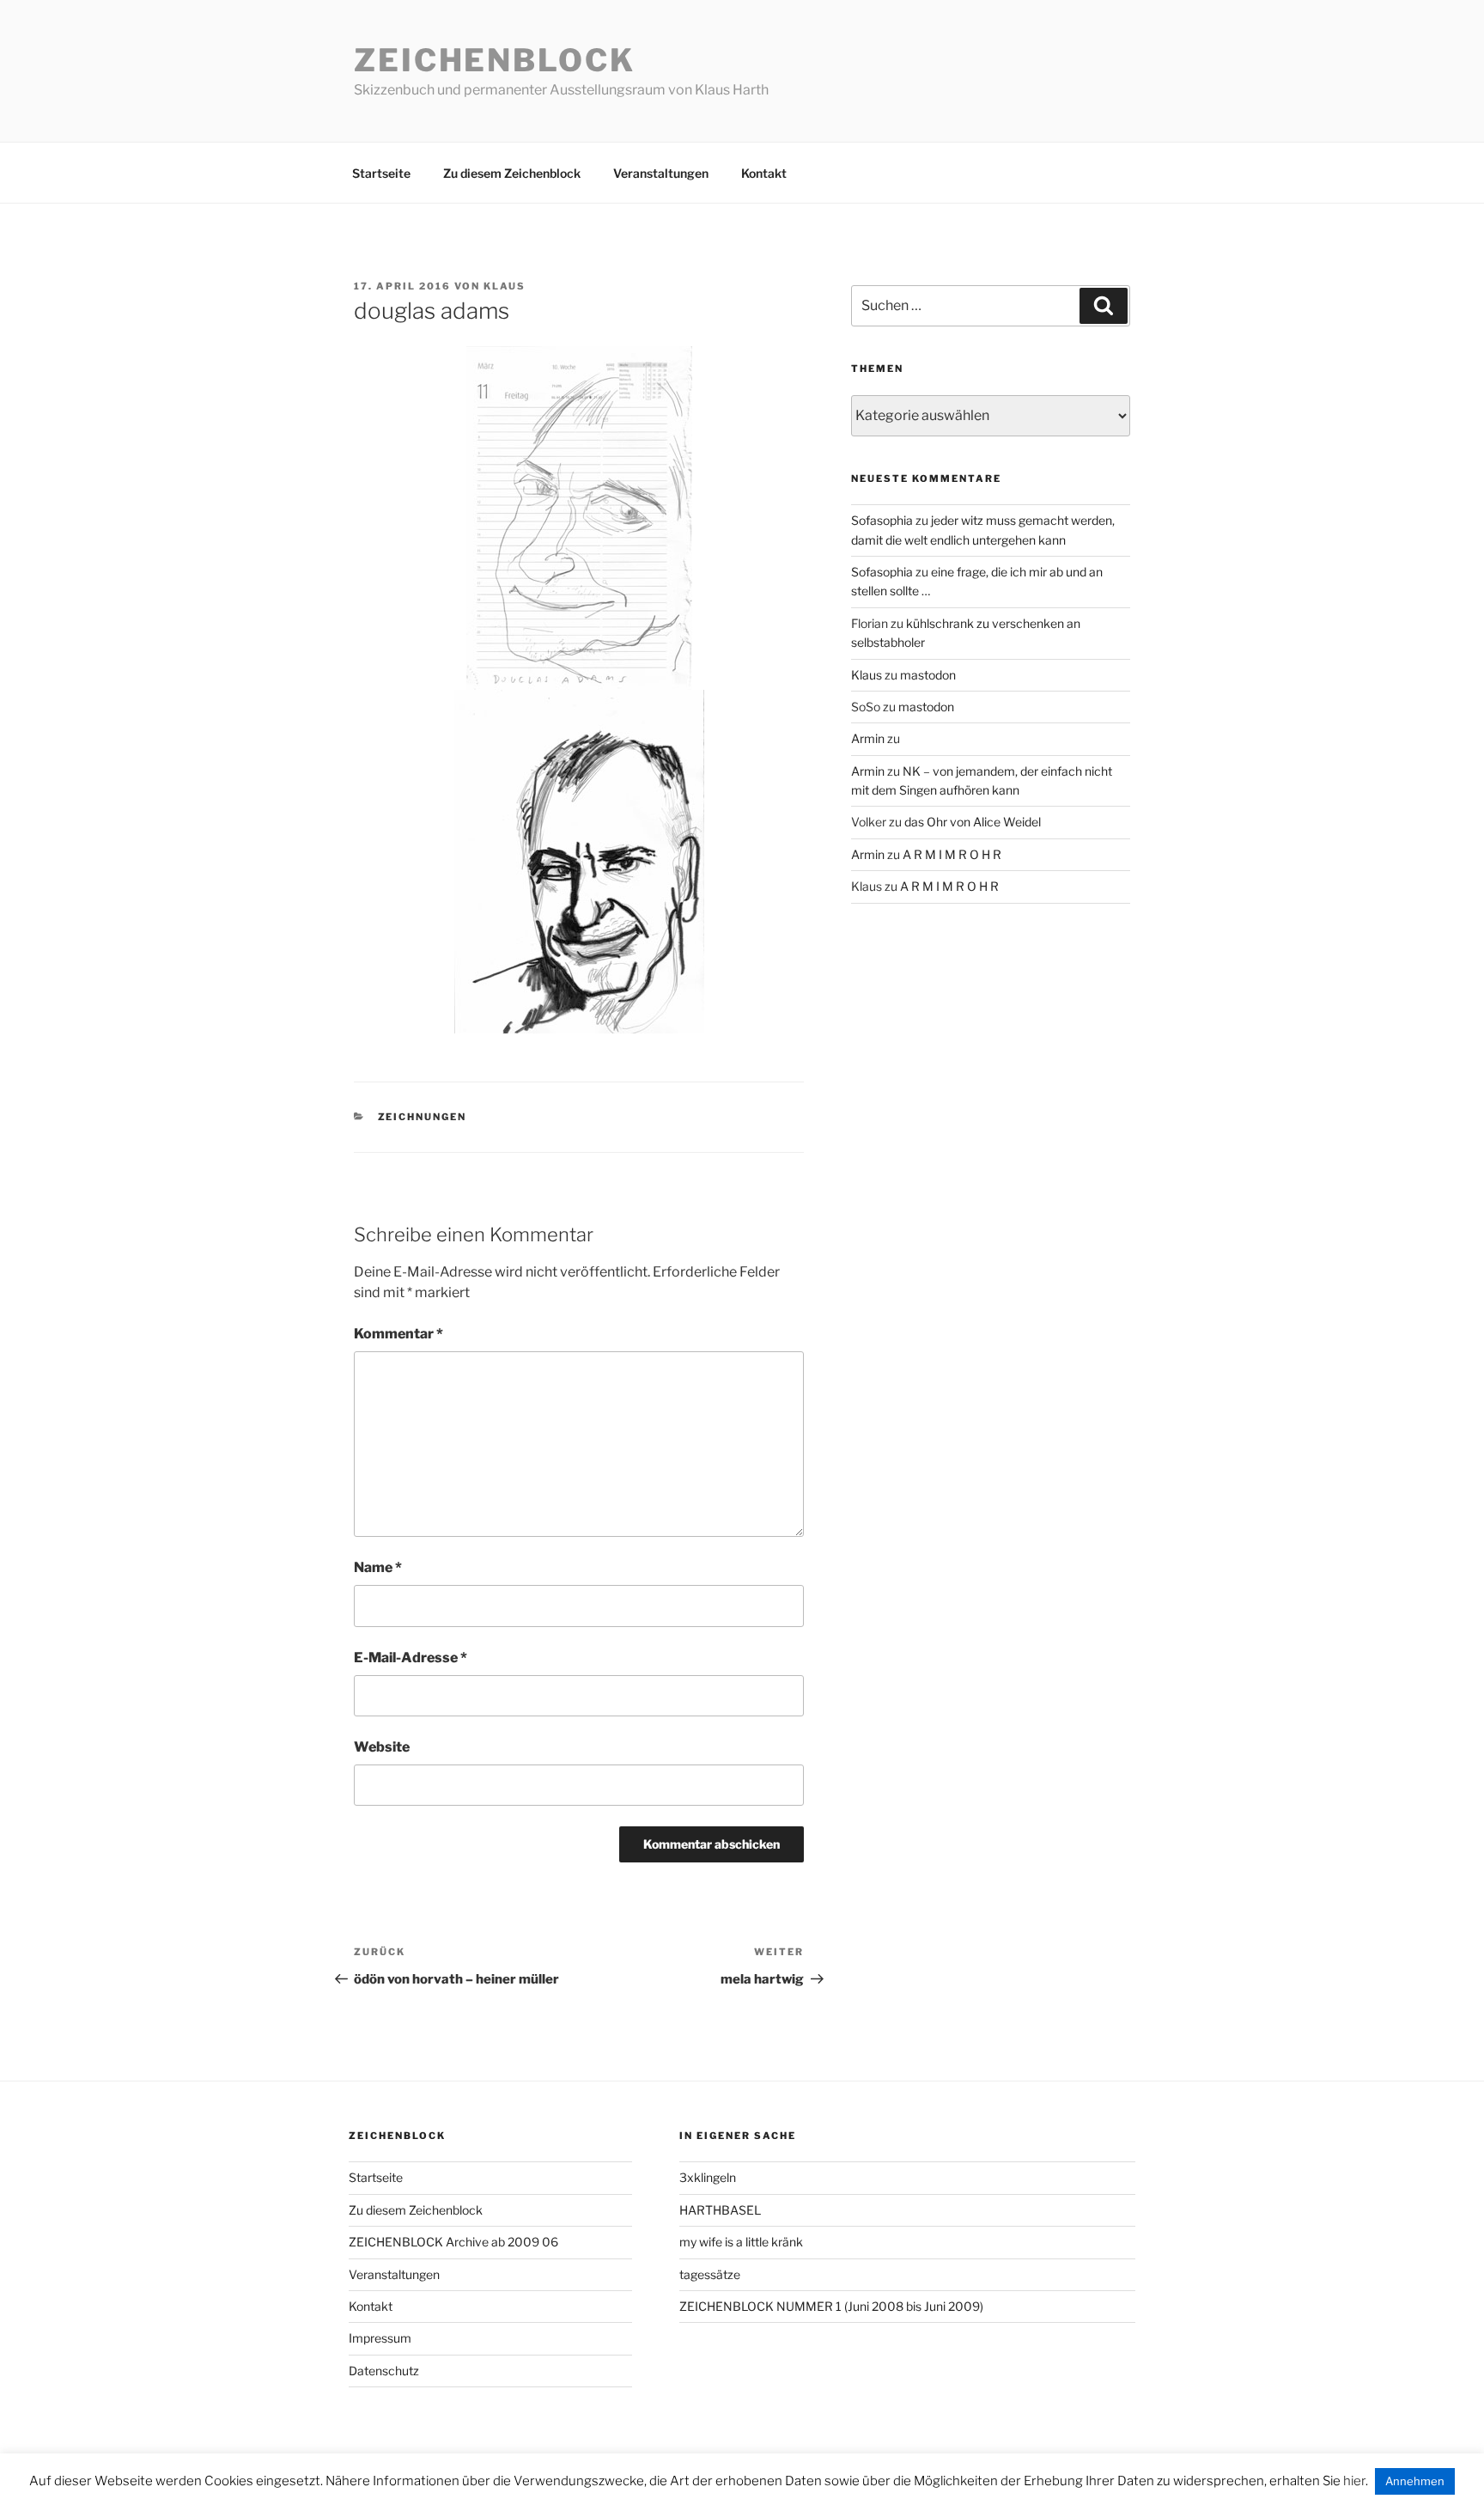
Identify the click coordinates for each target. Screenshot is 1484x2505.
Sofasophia (882, 520)
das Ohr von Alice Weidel (973, 822)
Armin (868, 738)
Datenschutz (384, 2371)
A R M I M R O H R (952, 854)
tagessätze (710, 2274)
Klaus (505, 286)
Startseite (381, 173)
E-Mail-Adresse (411, 1658)
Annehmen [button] (1415, 2481)
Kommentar (398, 1334)
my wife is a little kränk (741, 2242)
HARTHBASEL (720, 2210)
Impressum (380, 2338)
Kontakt (764, 173)
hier (1354, 2481)
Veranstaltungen (661, 173)
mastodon (928, 675)
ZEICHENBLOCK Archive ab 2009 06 (453, 2242)
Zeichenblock (495, 60)
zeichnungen (423, 1117)
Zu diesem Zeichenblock (512, 173)
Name (378, 1567)
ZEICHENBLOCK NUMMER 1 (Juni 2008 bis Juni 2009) (831, 2306)
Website (382, 1747)
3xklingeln (708, 2177)
